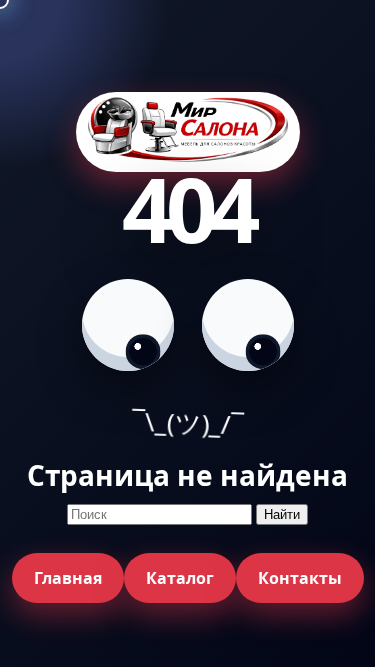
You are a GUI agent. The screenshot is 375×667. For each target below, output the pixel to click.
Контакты (300, 578)
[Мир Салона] (188, 132)
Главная (68, 578)
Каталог (180, 578)
